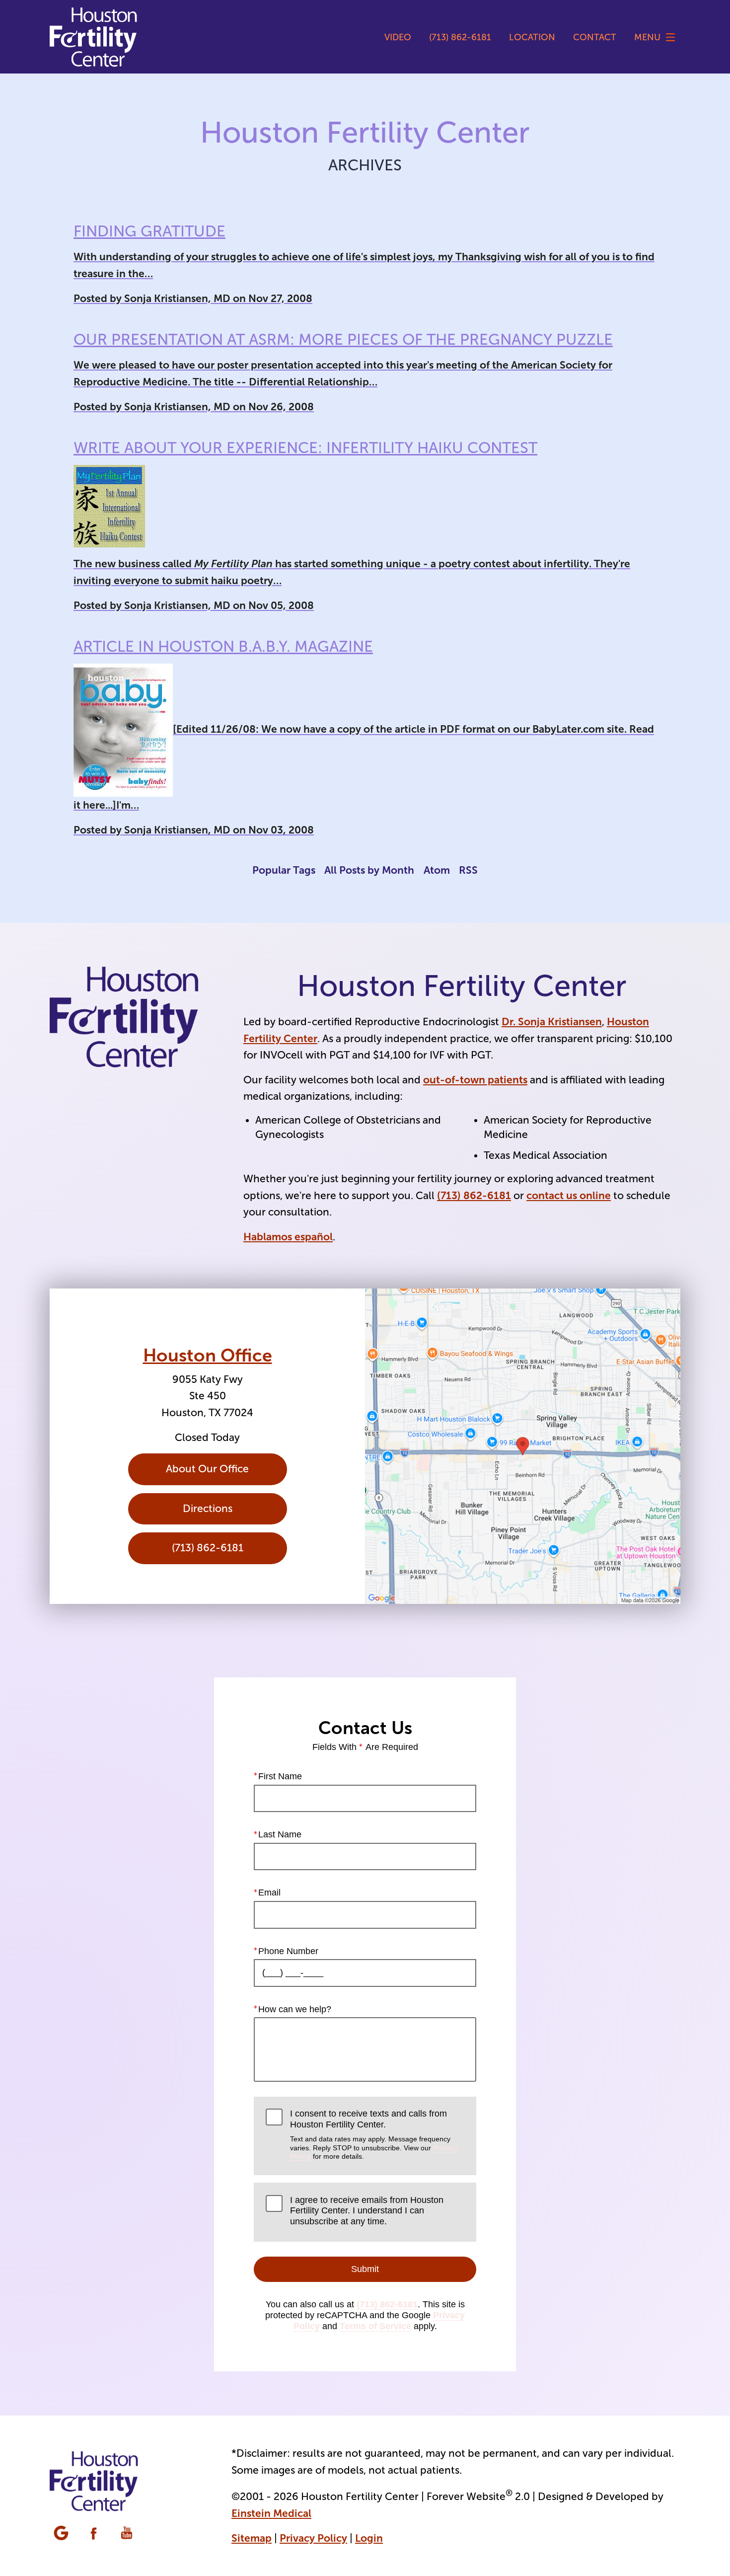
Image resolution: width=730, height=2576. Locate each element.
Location (532, 37)
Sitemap (252, 2538)
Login (369, 2538)
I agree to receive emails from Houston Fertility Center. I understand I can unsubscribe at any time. (367, 2211)
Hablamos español (288, 1237)
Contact (595, 37)
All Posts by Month (369, 870)
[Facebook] (95, 2534)
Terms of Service (375, 2326)
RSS (468, 870)
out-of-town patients (475, 1080)
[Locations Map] (523, 1446)
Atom (437, 870)
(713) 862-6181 (474, 1195)
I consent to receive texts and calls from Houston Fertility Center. (374, 2134)
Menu (647, 37)
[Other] (62, 2534)
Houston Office (208, 1356)
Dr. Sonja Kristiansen (552, 1022)
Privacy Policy (313, 2538)
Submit (365, 2269)
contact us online (569, 1195)
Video (398, 37)
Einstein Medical (271, 2513)
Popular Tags (284, 870)
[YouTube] (128, 2534)
